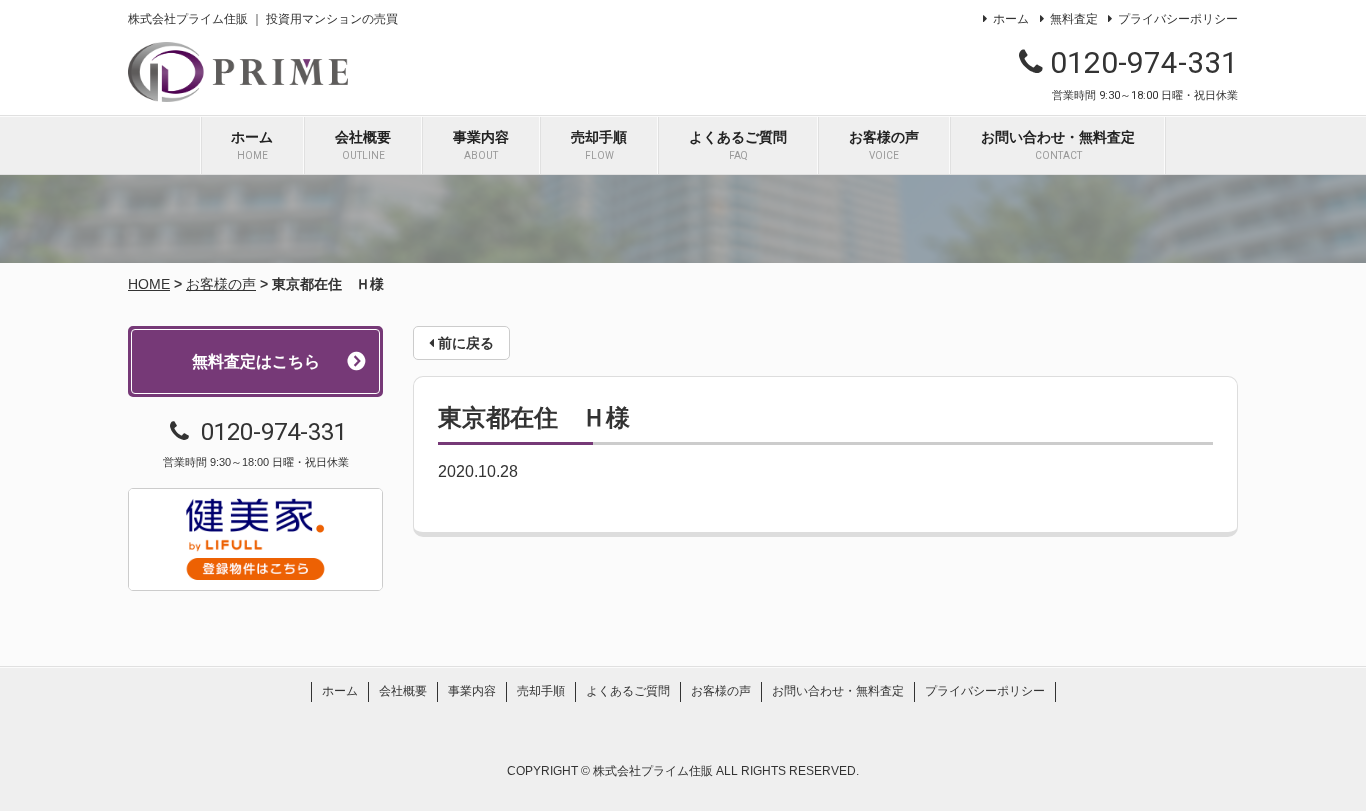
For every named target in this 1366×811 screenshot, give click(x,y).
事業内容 (481, 145)
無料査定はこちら (256, 361)
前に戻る (464, 343)
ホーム (1011, 19)
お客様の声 (884, 145)
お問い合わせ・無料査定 (1058, 145)
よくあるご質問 (738, 145)
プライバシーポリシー (1178, 19)
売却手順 (599, 145)
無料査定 (1073, 19)
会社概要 (363, 145)
